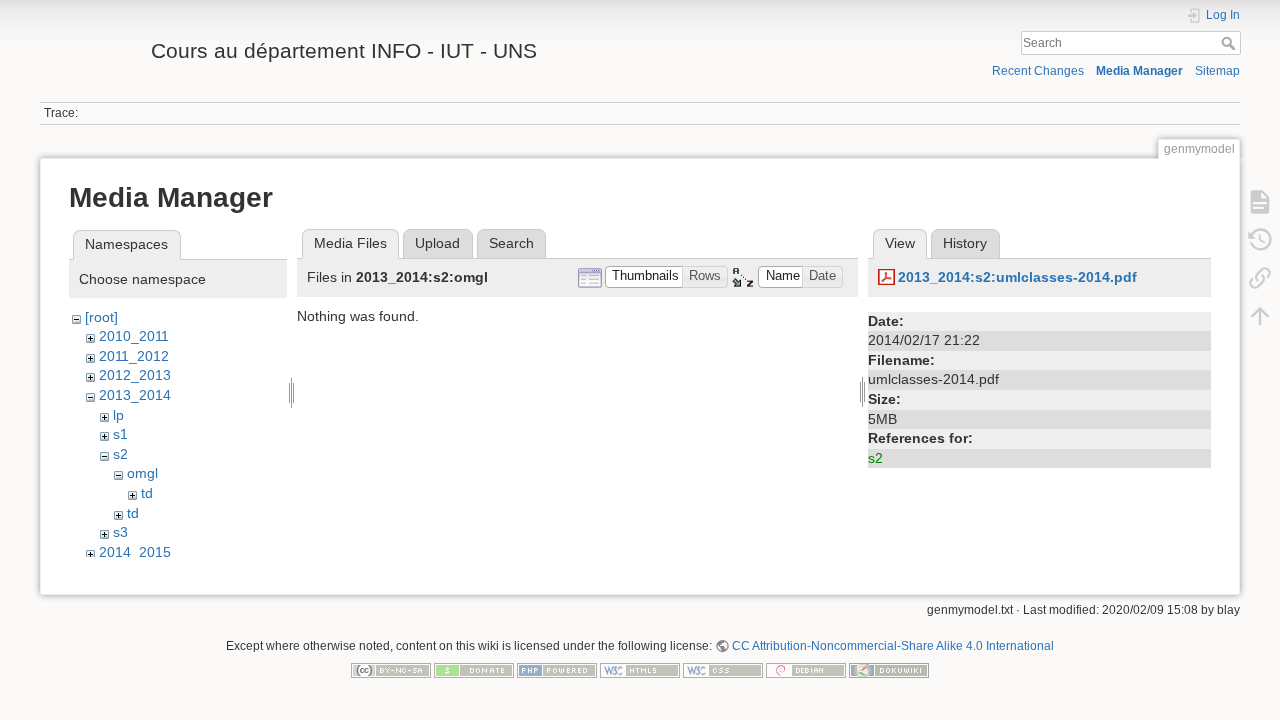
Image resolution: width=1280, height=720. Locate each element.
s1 (120, 434)
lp (118, 415)
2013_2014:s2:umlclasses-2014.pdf (1017, 277)
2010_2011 (134, 336)
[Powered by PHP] (557, 670)
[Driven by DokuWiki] (889, 670)
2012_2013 (135, 375)
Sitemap (1217, 71)
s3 (120, 532)
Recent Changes (1038, 71)
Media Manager (1139, 71)
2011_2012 (134, 356)
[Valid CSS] (723, 670)
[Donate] (474, 670)
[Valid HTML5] (640, 670)
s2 (120, 454)
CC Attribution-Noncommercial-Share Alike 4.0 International (893, 646)
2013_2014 (135, 395)
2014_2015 (135, 552)
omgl (142, 473)
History (965, 243)
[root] (101, 317)
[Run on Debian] (806, 670)
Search (1230, 43)
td (147, 493)
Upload (437, 243)
